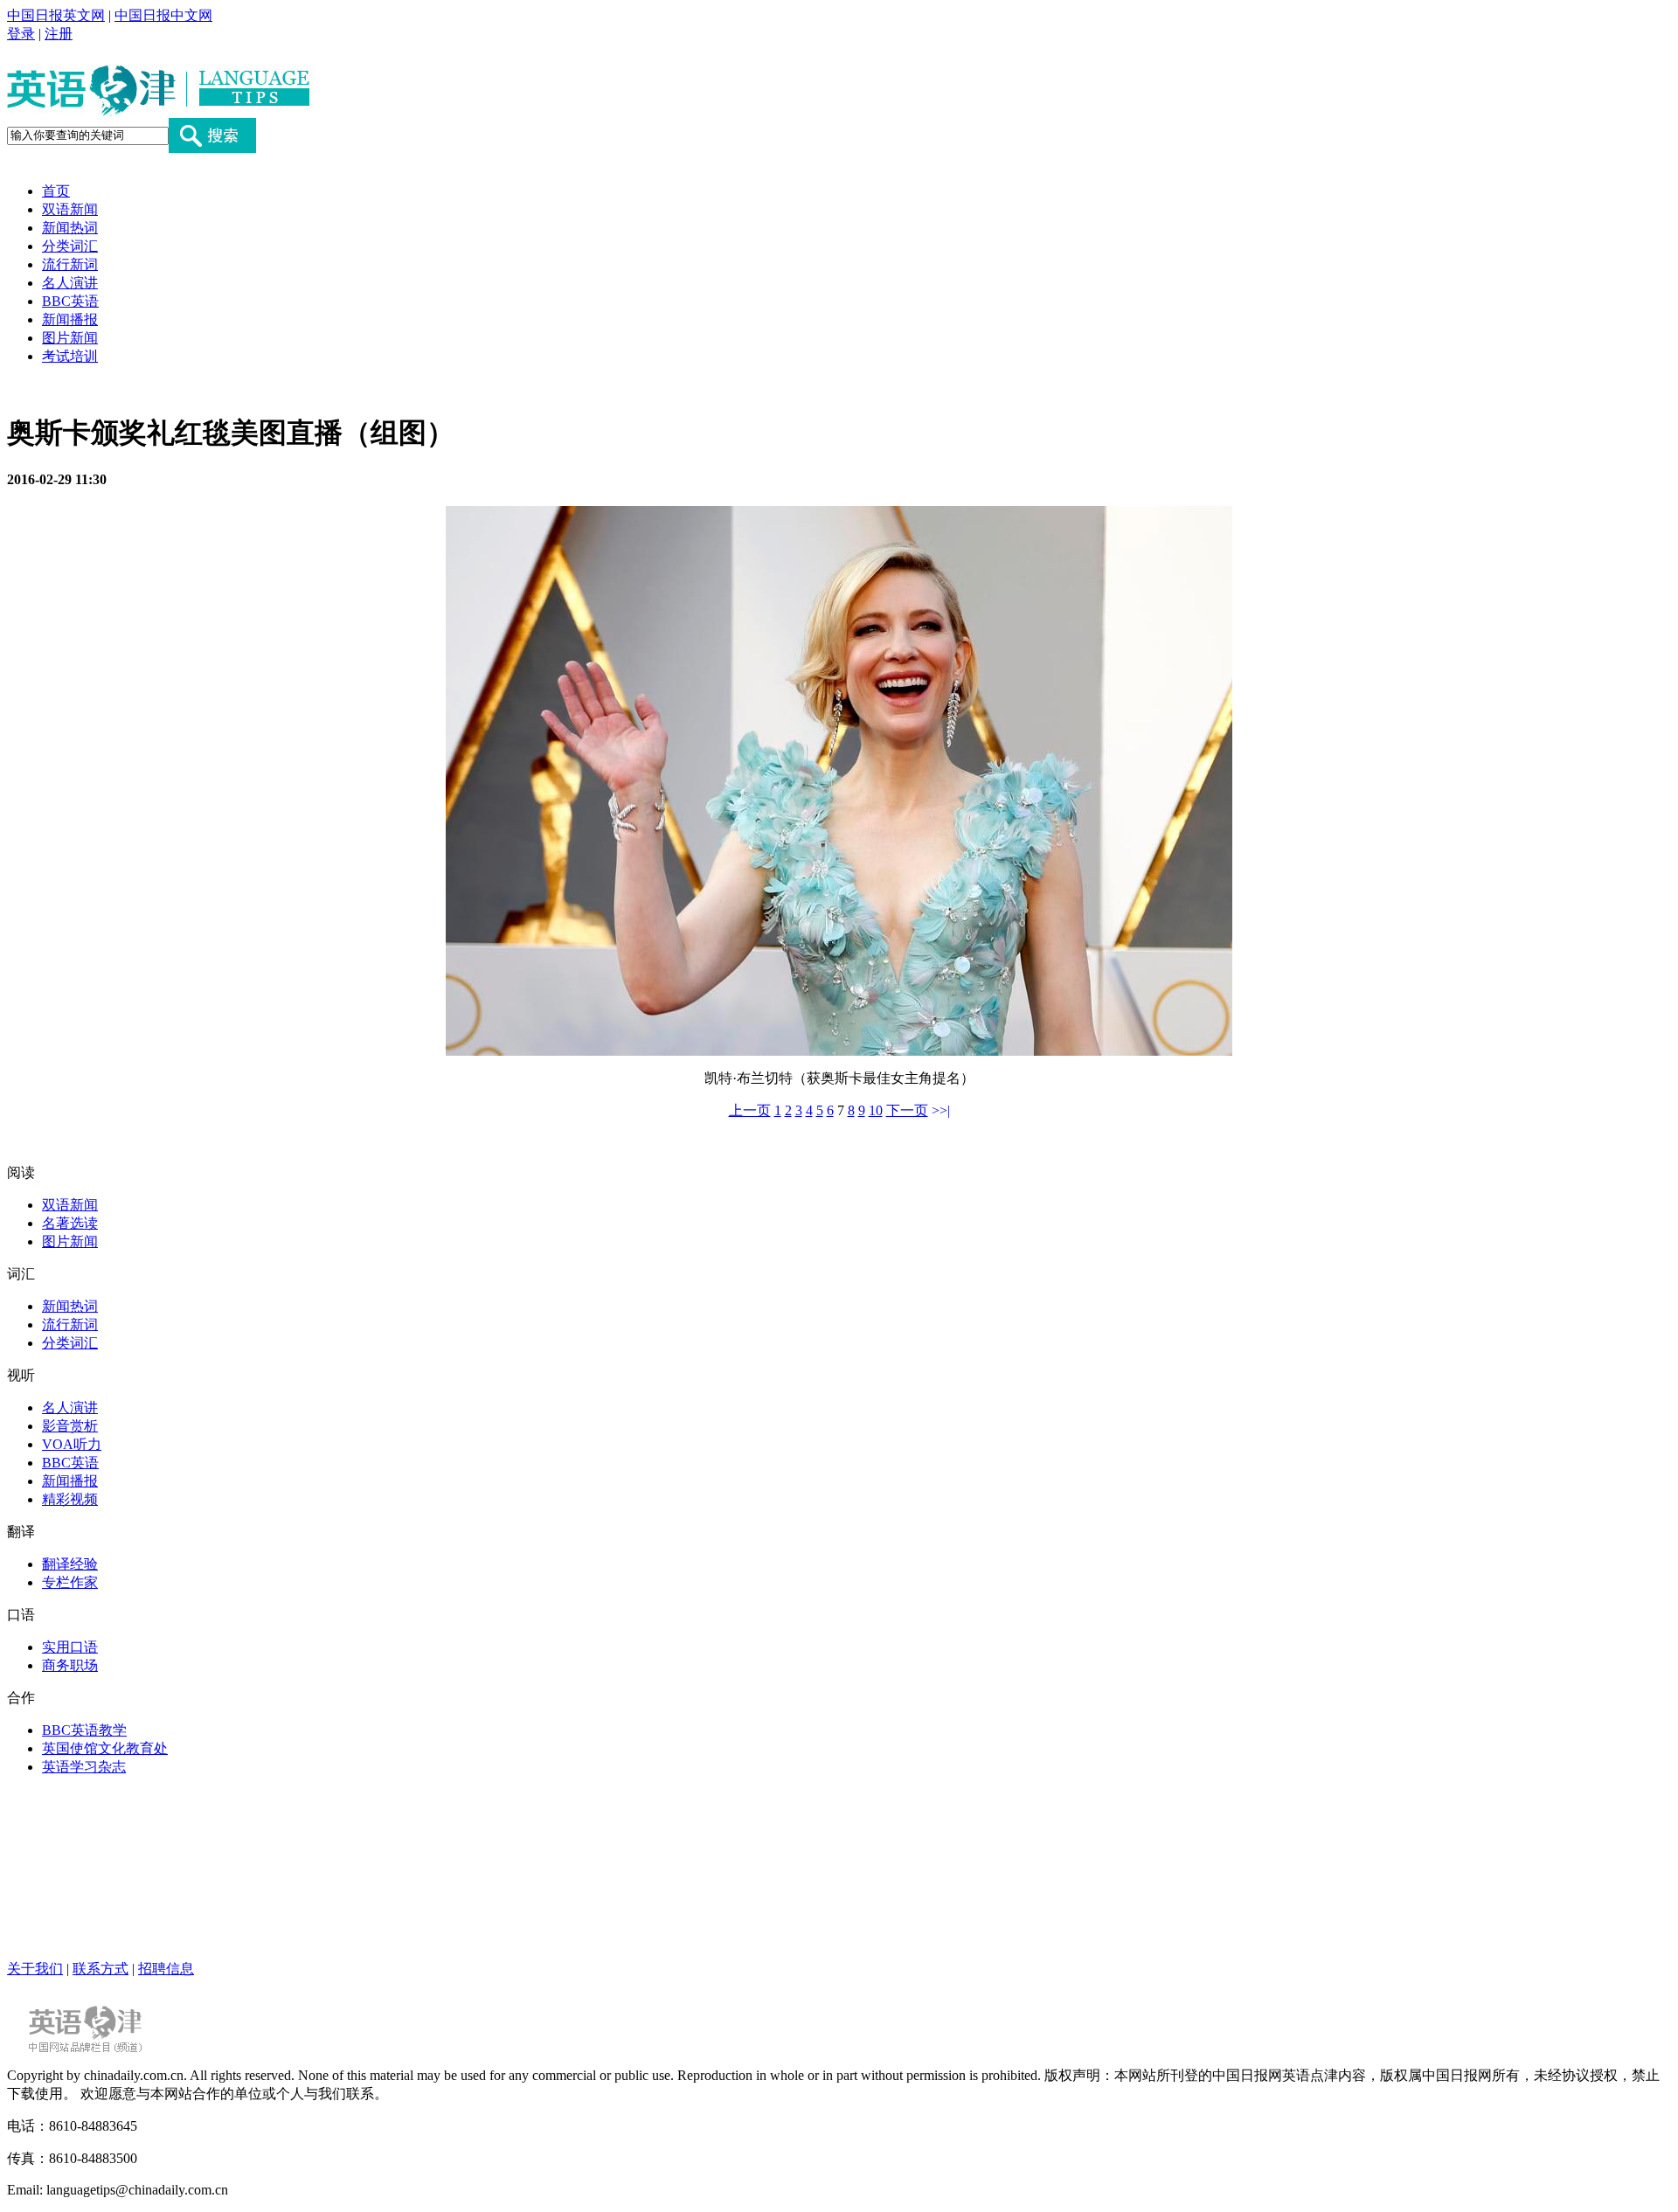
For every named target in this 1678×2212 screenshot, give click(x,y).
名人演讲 (70, 283)
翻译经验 (70, 1564)
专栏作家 (70, 1582)
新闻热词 (70, 228)
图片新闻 (70, 338)
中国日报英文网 (56, 15)
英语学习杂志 (84, 1767)
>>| (941, 1110)
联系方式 (101, 1969)
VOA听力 (72, 1444)
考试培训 (70, 356)
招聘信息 (166, 1969)
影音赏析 (70, 1426)
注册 (59, 34)
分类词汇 (70, 246)
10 (876, 1110)
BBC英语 (70, 301)
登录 (21, 34)
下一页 (907, 1110)
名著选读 (70, 1223)
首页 (56, 191)
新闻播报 (70, 319)
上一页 (750, 1110)
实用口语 (70, 1647)
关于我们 (35, 1969)
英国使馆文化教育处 (105, 1748)
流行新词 (70, 264)
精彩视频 (70, 1499)
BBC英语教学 (84, 1730)
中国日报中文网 (163, 15)
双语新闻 (70, 209)
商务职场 (70, 1665)
